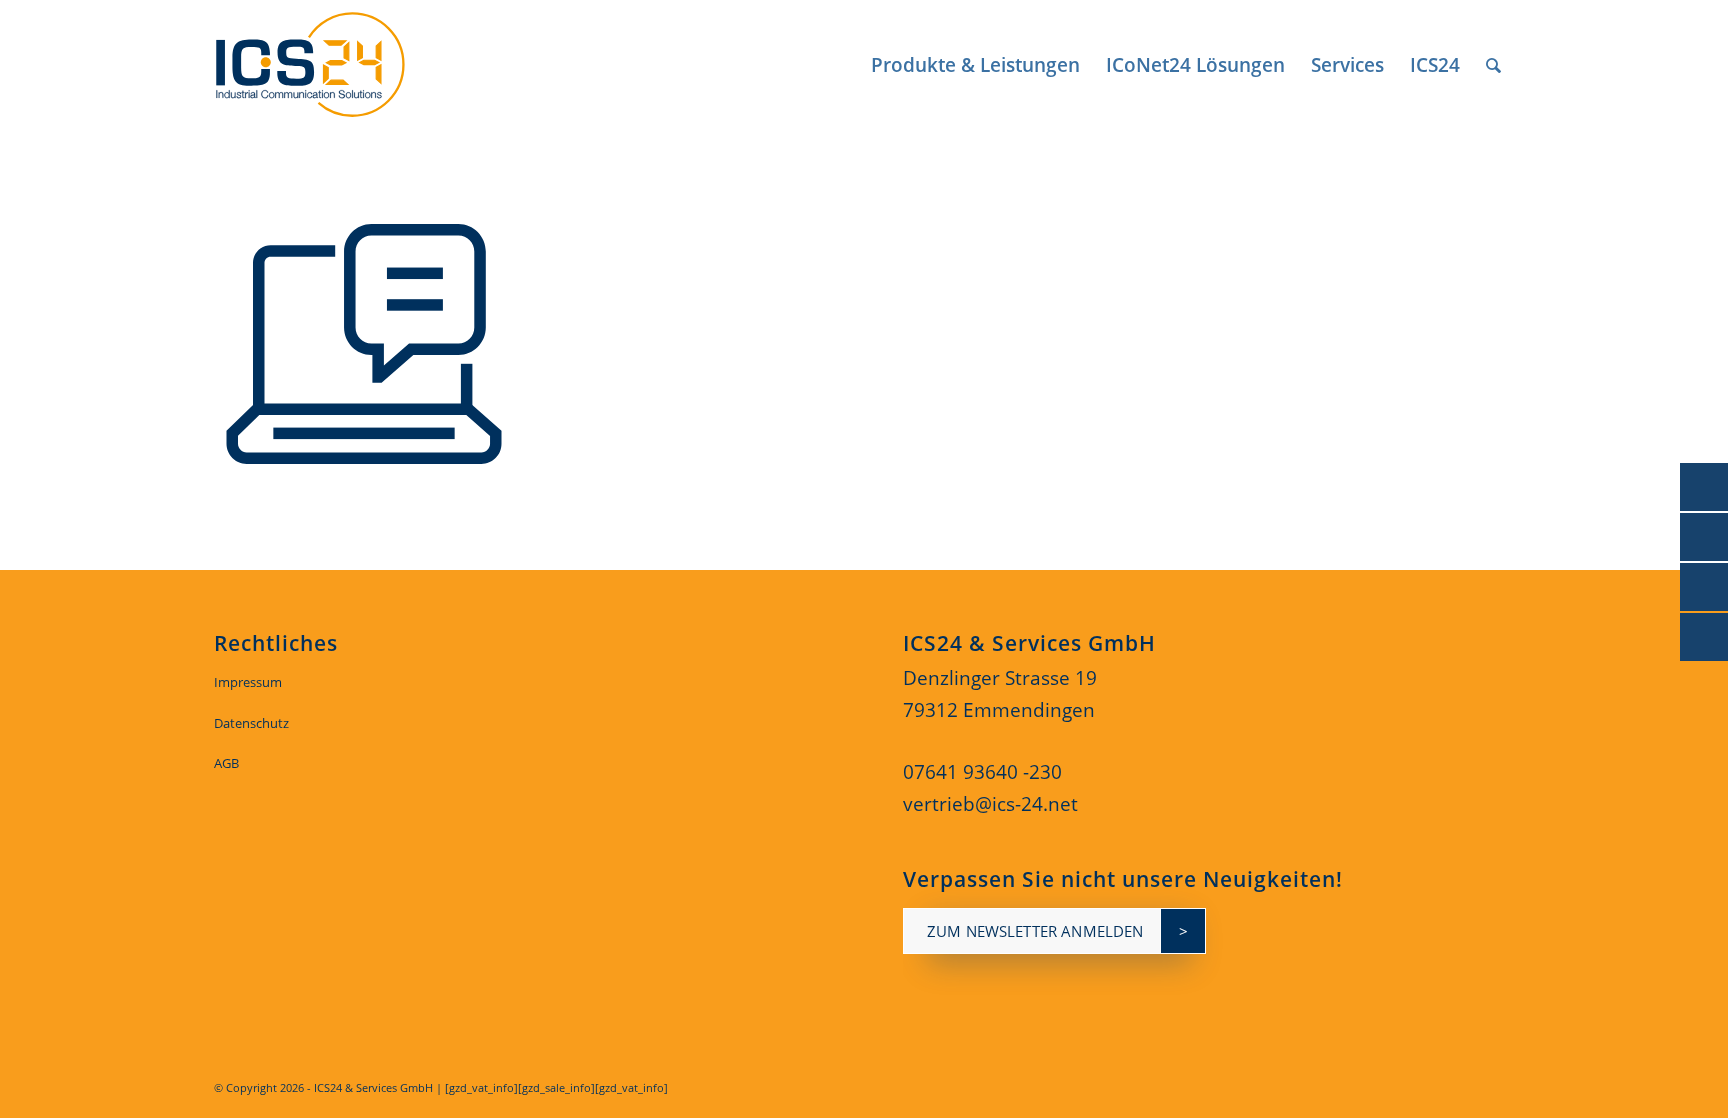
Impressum (248, 682)
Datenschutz (251, 723)
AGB (226, 763)
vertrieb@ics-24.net (990, 804)
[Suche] (1493, 65)
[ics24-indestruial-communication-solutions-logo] (333, 65)
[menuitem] (975, 65)
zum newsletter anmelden (1035, 931)
